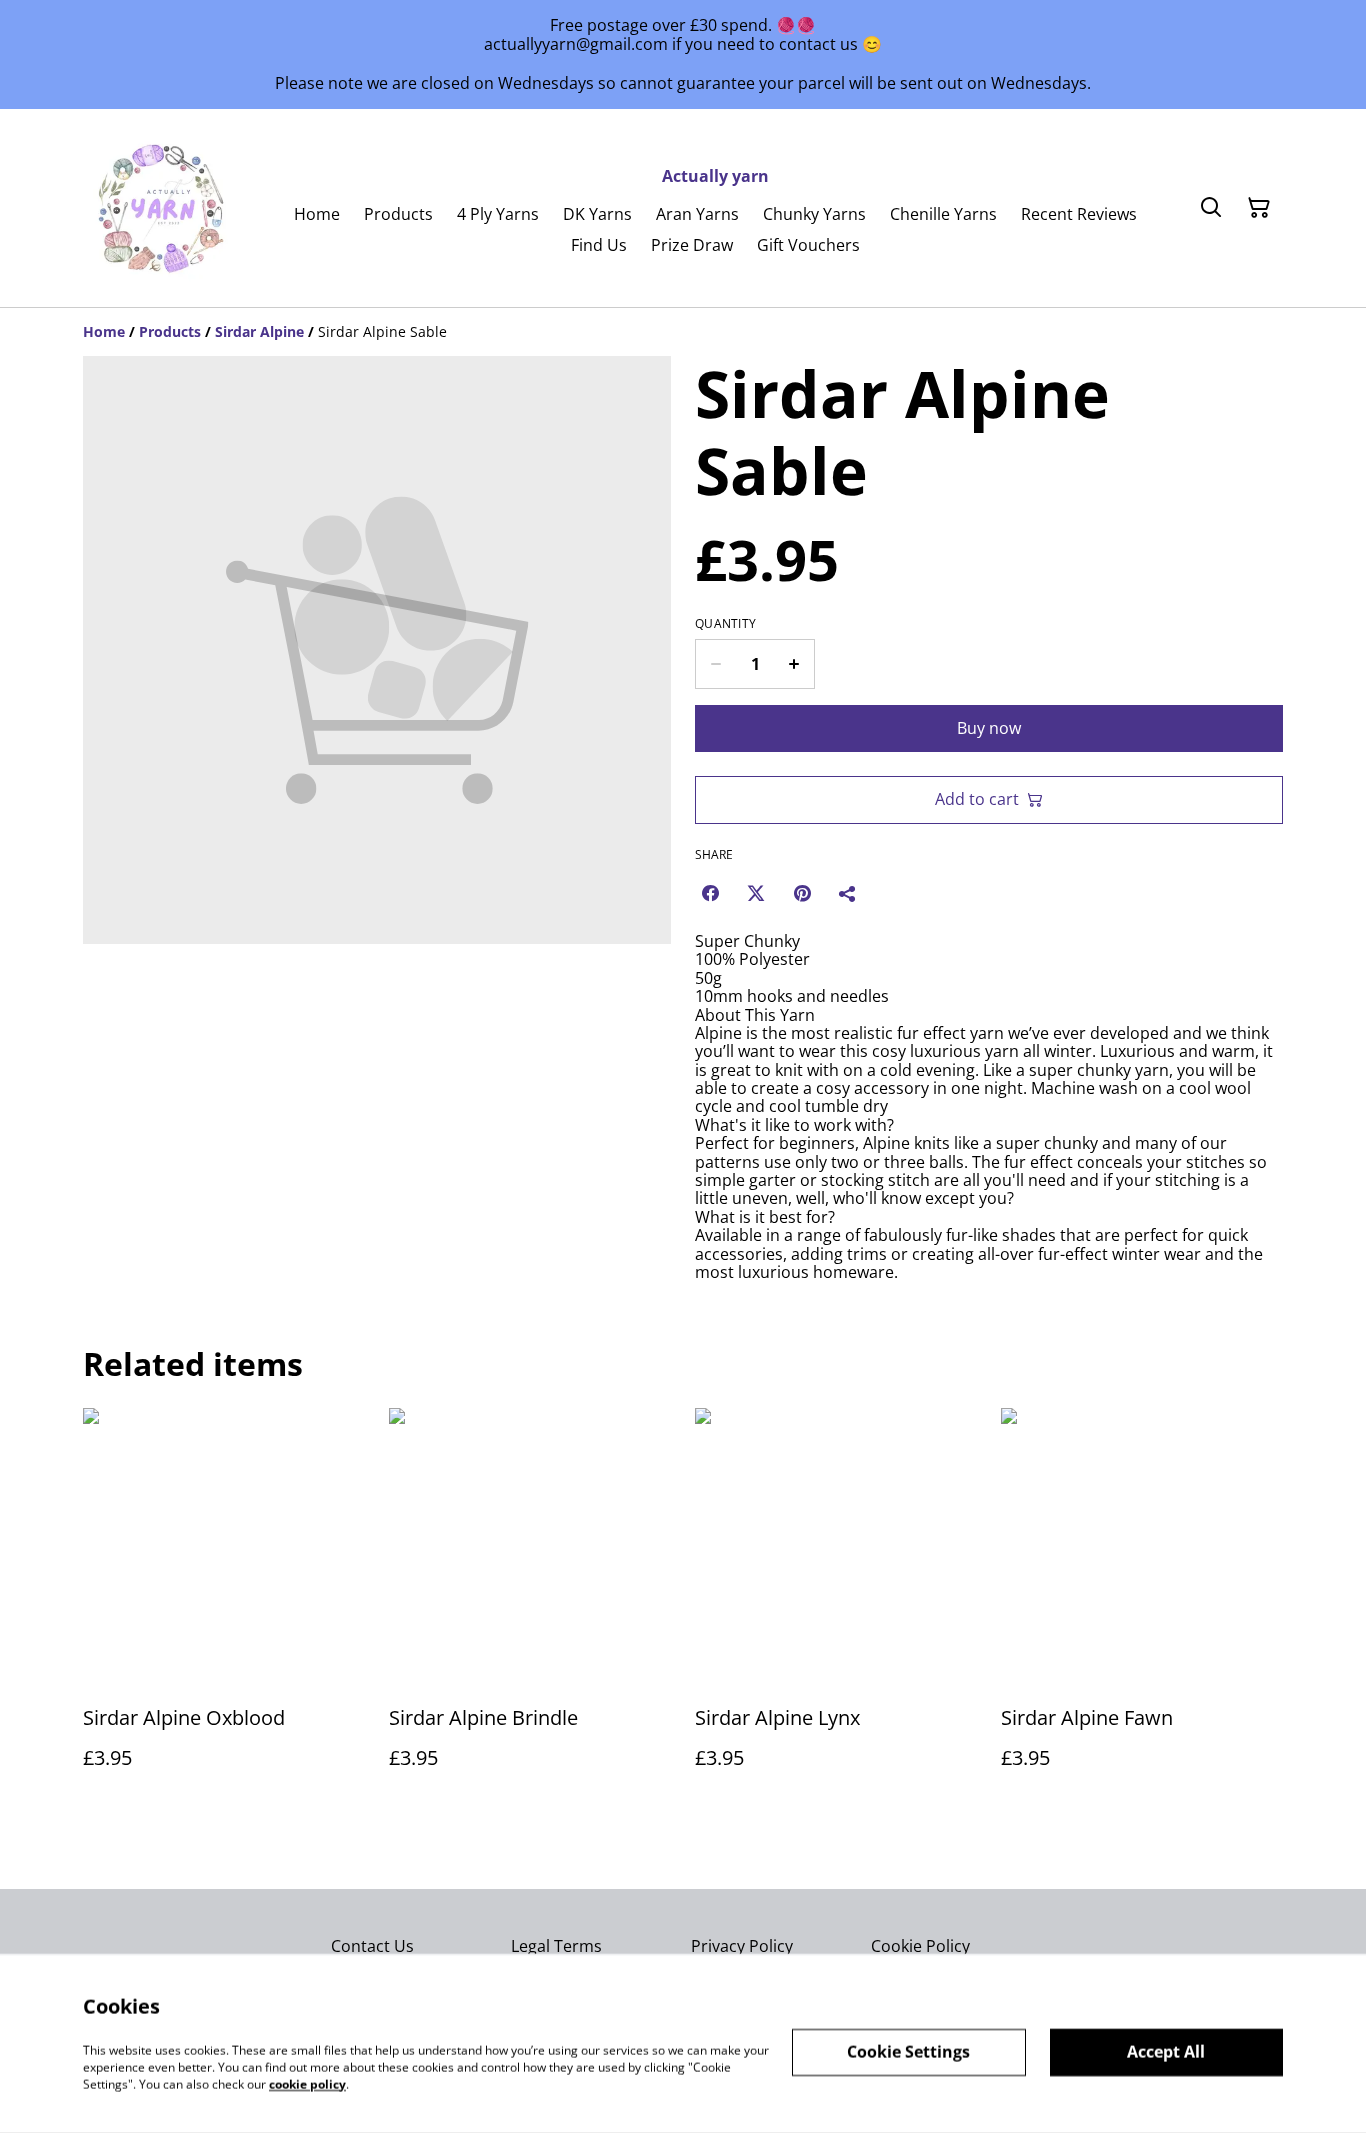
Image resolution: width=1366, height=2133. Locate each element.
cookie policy (307, 2083)
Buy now (989, 728)
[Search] (1211, 208)
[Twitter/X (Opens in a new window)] (756, 893)
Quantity (725, 624)
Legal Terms (556, 1946)
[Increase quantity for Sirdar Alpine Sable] (794, 664)
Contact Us (372, 1946)
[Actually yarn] (163, 208)
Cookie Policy (920, 1946)
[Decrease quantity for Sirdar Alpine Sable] (715, 664)
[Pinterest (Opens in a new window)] (802, 893)
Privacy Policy (742, 1946)
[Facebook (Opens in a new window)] (710, 893)
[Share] (848, 893)
